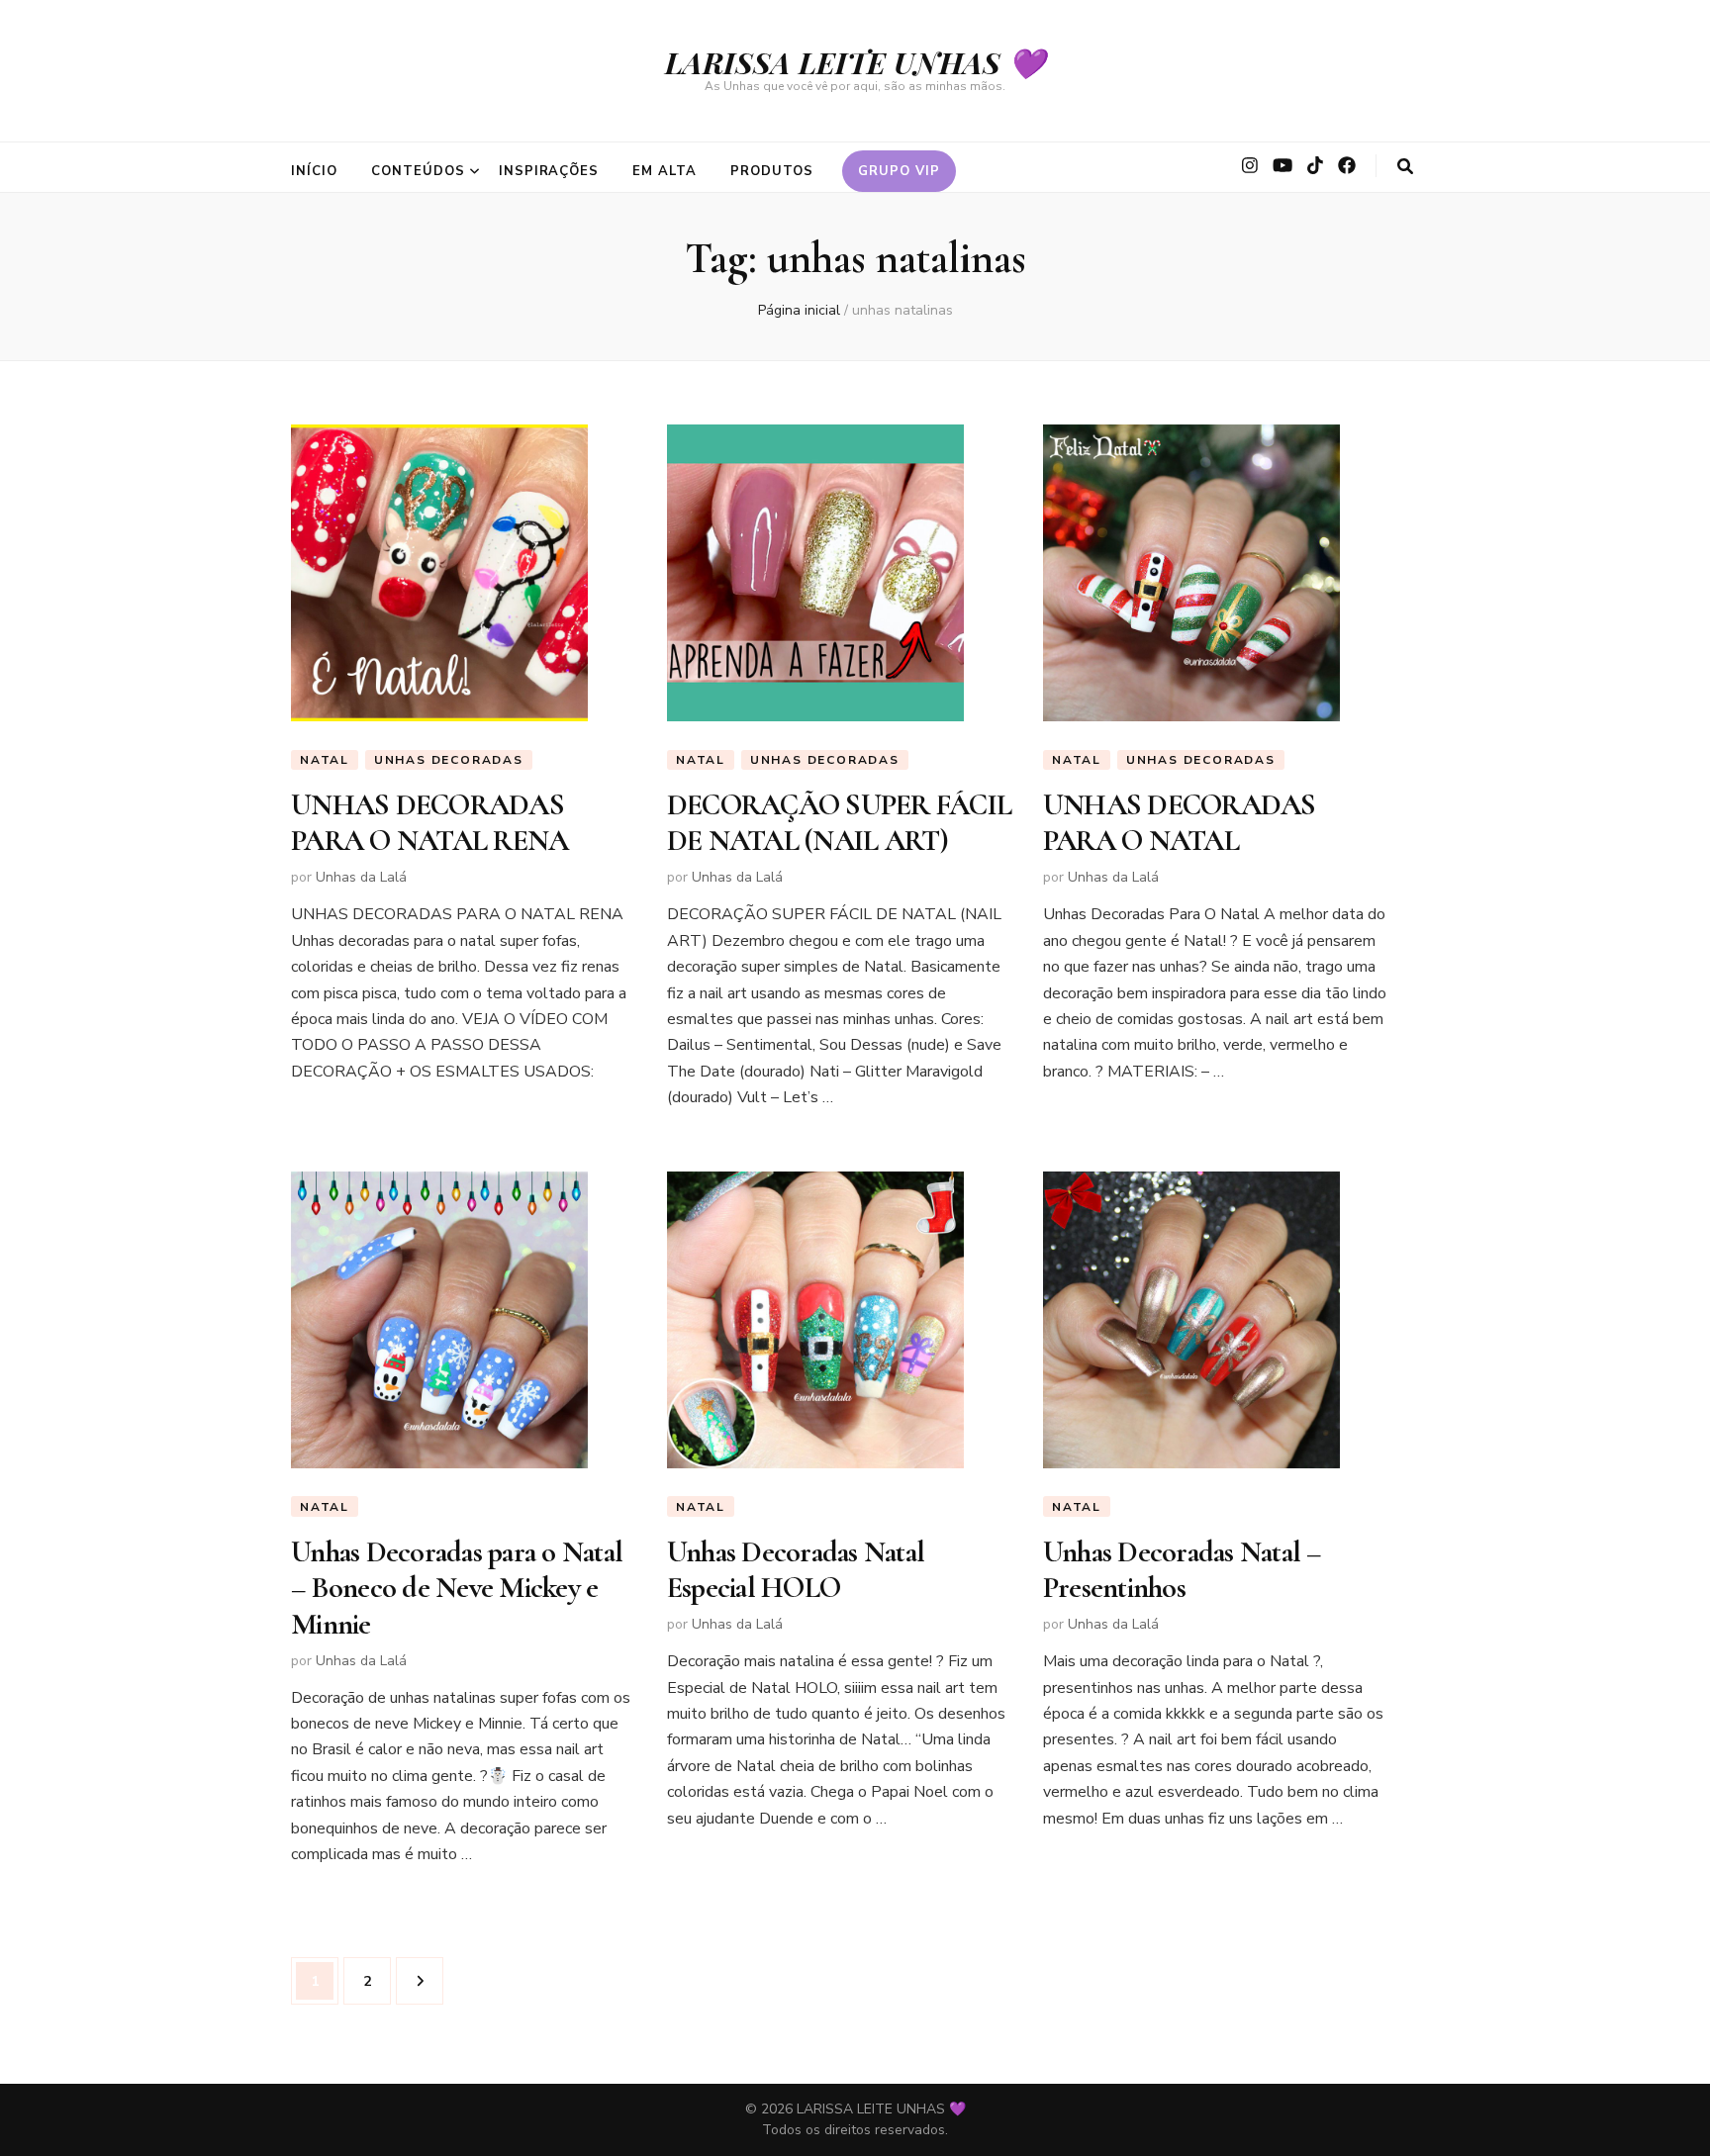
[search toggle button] (1405, 167)
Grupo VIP (899, 171)
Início (314, 171)
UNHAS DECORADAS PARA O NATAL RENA (429, 823)
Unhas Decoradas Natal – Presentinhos (1182, 1570)
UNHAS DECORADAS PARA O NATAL (1180, 823)
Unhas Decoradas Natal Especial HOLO (796, 1570)
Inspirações (549, 171)
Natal (325, 760)
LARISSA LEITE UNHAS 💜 (855, 62)
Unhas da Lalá (361, 877)
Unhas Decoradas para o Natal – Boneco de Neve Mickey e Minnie (457, 1588)
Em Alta (665, 171)
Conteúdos (418, 171)
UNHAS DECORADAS (449, 760)
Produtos (772, 171)
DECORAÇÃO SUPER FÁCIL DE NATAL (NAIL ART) (839, 823)
